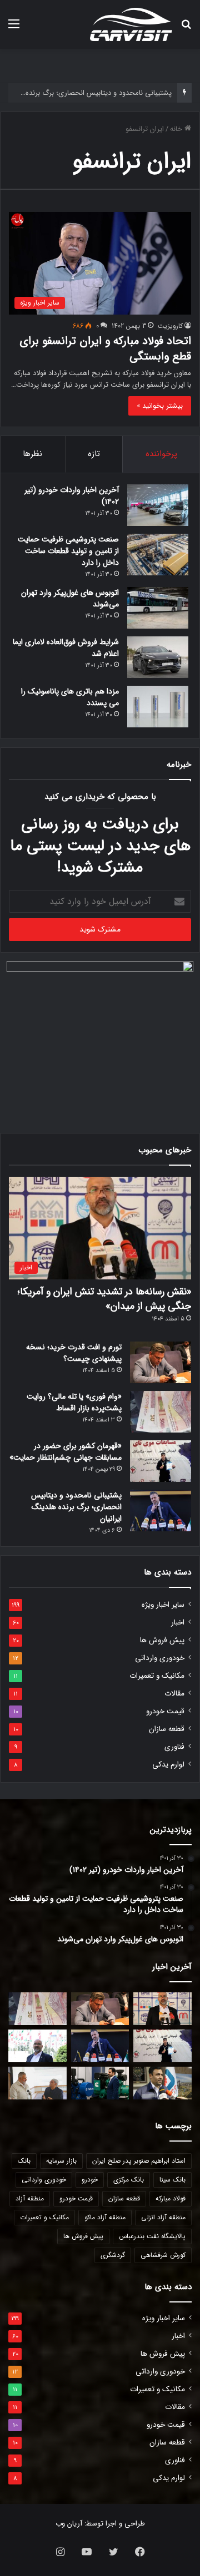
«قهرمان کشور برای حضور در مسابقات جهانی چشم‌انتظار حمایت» (66, 1452)
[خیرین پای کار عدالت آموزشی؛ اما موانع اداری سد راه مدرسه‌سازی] (37, 2083)
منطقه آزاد (30, 2198)
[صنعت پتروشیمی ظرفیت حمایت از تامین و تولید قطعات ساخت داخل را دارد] (158, 555)
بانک (24, 2161)
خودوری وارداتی (160, 1658)
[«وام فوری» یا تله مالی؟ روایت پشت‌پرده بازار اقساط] (161, 1412)
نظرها (32, 454)
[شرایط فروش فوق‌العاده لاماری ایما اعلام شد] (158, 657)
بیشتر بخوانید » (160, 406)
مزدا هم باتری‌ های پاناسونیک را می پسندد (70, 697)
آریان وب (69, 2524)
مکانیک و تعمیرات (157, 1676)
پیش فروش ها (162, 1640)
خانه (177, 129)
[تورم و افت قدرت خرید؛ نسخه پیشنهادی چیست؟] (161, 1362)
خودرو (90, 2180)
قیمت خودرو (165, 1711)
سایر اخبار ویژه (163, 1605)
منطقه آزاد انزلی (163, 2217)
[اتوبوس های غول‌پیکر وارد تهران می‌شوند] (158, 608)
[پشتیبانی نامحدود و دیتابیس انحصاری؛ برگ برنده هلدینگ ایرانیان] (161, 1510)
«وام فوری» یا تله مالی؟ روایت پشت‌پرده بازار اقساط (74, 1402)
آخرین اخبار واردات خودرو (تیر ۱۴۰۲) (72, 496)
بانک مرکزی (129, 2180)
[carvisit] (131, 24)
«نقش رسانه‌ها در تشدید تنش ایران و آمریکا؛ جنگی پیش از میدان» (104, 1299)
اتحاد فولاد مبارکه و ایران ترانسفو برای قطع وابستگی (105, 349)
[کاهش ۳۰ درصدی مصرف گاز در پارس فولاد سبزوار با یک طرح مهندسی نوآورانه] (162, 2083)
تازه (94, 454)
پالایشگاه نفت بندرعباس (152, 2236)
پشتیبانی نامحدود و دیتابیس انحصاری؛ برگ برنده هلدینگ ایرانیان (76, 1507)
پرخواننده (161, 454)
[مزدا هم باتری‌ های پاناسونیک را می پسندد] (158, 707)
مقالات (174, 1694)
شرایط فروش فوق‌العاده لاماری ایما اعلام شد (66, 648)
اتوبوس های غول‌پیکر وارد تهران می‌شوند (70, 598)
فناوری (174, 1747)
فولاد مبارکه (171, 2198)
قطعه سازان (167, 1729)
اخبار (178, 1623)
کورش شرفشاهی (163, 2255)
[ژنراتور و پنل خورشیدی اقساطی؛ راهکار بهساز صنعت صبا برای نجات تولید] (100, 2083)
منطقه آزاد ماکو (105, 2217)
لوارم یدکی (168, 1765)
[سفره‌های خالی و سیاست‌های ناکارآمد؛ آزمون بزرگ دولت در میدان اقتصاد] (37, 2046)
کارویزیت (170, 326)
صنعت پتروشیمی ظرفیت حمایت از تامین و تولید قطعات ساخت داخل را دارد (68, 551)
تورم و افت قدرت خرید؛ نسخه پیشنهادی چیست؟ (74, 1353)
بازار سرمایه (61, 2161)
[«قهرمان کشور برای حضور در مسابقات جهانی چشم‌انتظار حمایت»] (161, 1461)
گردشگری (113, 2255)
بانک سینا (172, 2180)
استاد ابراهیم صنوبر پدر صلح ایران (139, 2161)
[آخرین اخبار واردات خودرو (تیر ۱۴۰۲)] (158, 505)
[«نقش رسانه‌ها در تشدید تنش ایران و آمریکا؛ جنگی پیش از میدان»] (162, 2009)
